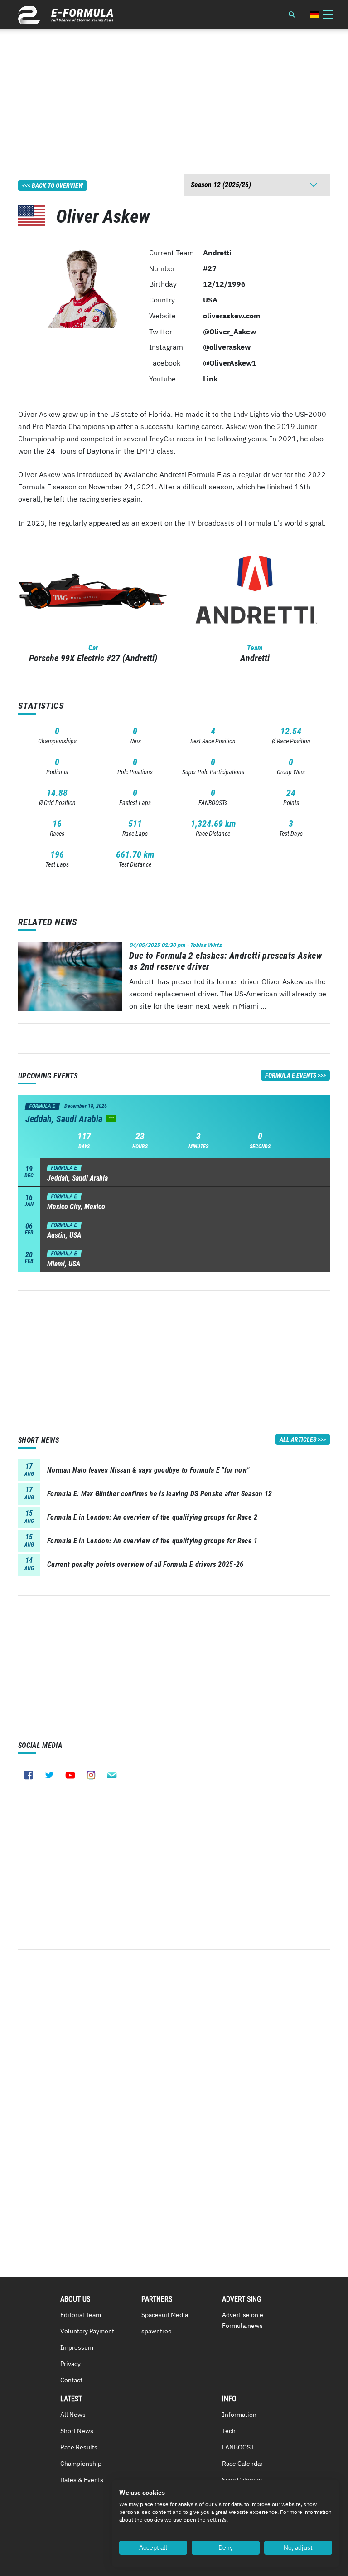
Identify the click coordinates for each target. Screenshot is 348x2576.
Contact (71, 2380)
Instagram (91, 1775)
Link (210, 379)
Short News (77, 2431)
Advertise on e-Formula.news (244, 2320)
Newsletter (112, 1775)
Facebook (29, 1775)
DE (314, 14)
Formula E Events (291, 1075)
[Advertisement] (174, 93)
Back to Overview (57, 185)
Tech (229, 2431)
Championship (81, 2464)
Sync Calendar (242, 2480)
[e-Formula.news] (66, 15)
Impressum (77, 2347)
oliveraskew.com (232, 316)
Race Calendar (242, 2464)
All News (73, 2415)
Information (239, 2415)
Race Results (79, 2447)
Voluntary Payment (87, 2331)
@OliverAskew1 (230, 363)
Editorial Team (81, 2315)
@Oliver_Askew (230, 332)
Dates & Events (82, 2480)
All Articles (298, 1439)
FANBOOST (238, 2447)
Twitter (49, 1775)
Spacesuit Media (165, 2315)
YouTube (70, 1775)
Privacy (70, 2364)
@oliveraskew (227, 347)
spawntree (157, 2331)
